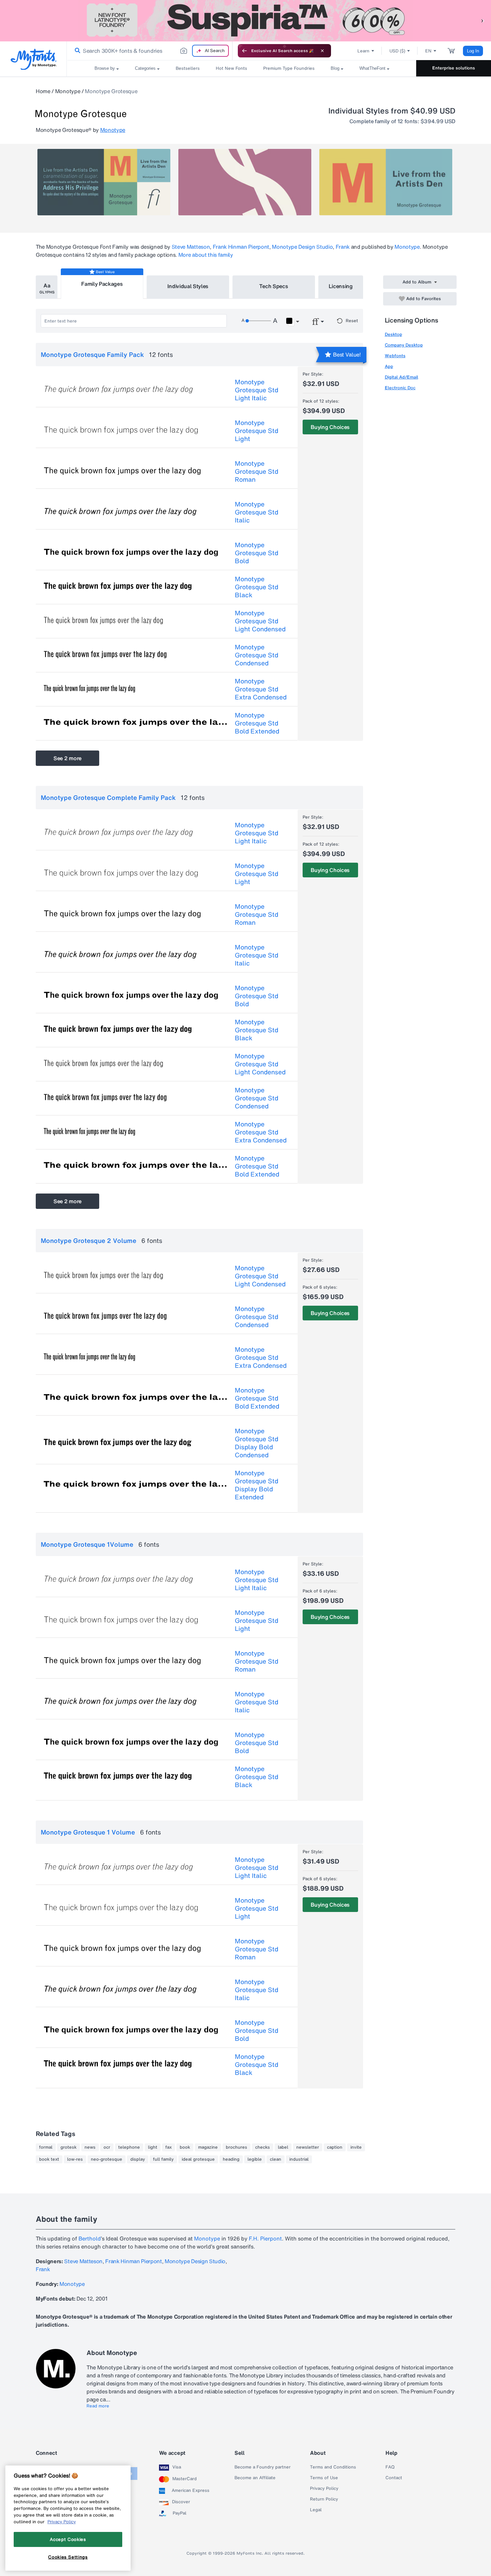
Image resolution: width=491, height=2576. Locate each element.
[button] (483, 21)
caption (335, 2147)
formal (46, 2147)
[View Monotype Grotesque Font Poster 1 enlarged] (104, 182)
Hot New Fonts (231, 68)
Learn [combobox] (363, 51)
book (185, 2147)
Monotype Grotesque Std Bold (257, 553)
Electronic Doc (400, 388)
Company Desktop (404, 345)
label (283, 2147)
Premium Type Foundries (289, 68)
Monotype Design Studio (302, 247)
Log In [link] (473, 51)
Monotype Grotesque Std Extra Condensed (261, 689)
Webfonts (395, 356)
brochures (236, 2147)
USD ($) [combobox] (397, 51)
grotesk (68, 2147)
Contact (394, 2478)
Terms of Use (324, 2478)
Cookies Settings (68, 2557)
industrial (299, 2159)
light (153, 2147)
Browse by (105, 68)
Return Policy (324, 2499)
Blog (335, 68)
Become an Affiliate (255, 2478)
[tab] (47, 287)
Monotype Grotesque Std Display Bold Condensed (257, 1443)
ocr (107, 2147)
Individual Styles (188, 286)
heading (231, 2159)
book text (49, 2159)
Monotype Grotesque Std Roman (257, 471)
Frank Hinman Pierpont (241, 247)
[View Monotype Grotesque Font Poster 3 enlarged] (386, 182)
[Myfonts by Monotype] (34, 59)
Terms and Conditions (333, 2467)
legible (255, 2159)
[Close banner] (322, 51)
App (389, 366)
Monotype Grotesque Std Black (257, 587)
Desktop (393, 334)
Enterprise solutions (454, 68)
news (90, 2147)
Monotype (68, 91)
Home (43, 91)
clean (276, 2159)
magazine (208, 2147)
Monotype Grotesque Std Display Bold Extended (257, 1485)
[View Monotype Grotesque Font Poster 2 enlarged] (245, 182)
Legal (316, 2510)
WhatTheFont (372, 68)
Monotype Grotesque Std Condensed (257, 655)
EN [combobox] (428, 51)
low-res (75, 2159)
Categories (145, 68)
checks (263, 2147)
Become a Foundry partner (263, 2467)
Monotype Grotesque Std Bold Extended (257, 723)
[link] (76, 51)
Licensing (341, 286)
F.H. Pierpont (265, 2238)
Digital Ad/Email (401, 377)
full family (163, 2159)
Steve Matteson (191, 247)
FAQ (390, 2467)
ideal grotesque (198, 2159)
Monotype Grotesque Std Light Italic (257, 390)
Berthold (90, 2238)
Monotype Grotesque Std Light (257, 431)
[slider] (258, 321)
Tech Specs (274, 286)
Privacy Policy (324, 2489)
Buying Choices (330, 427)
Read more (98, 2406)
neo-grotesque (107, 2159)
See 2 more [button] (67, 758)
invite (356, 2147)
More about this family (206, 255)
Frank (343, 247)
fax (169, 2147)
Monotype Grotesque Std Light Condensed (260, 621)
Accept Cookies (68, 2539)
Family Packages (102, 284)
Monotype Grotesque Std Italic (257, 512)
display (138, 2159)
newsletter (308, 2147)
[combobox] (150, 51)
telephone (129, 2147)
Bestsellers (188, 68)
